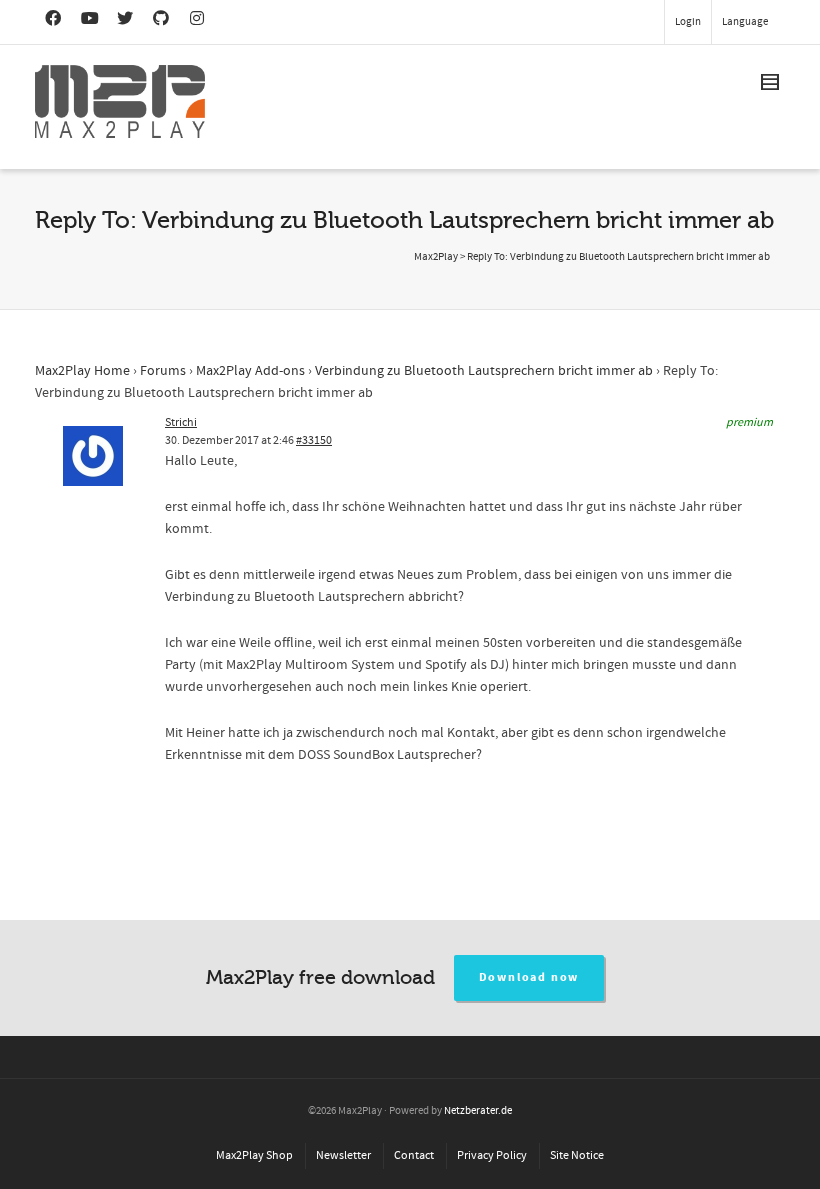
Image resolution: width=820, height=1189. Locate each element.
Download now (529, 977)
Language (745, 22)
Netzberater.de (478, 1111)
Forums (163, 371)
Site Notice (577, 1155)
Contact (414, 1155)
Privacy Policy (492, 1155)
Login (688, 22)
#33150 (314, 440)
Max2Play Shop (254, 1155)
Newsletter (343, 1155)
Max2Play (436, 257)
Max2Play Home (82, 371)
